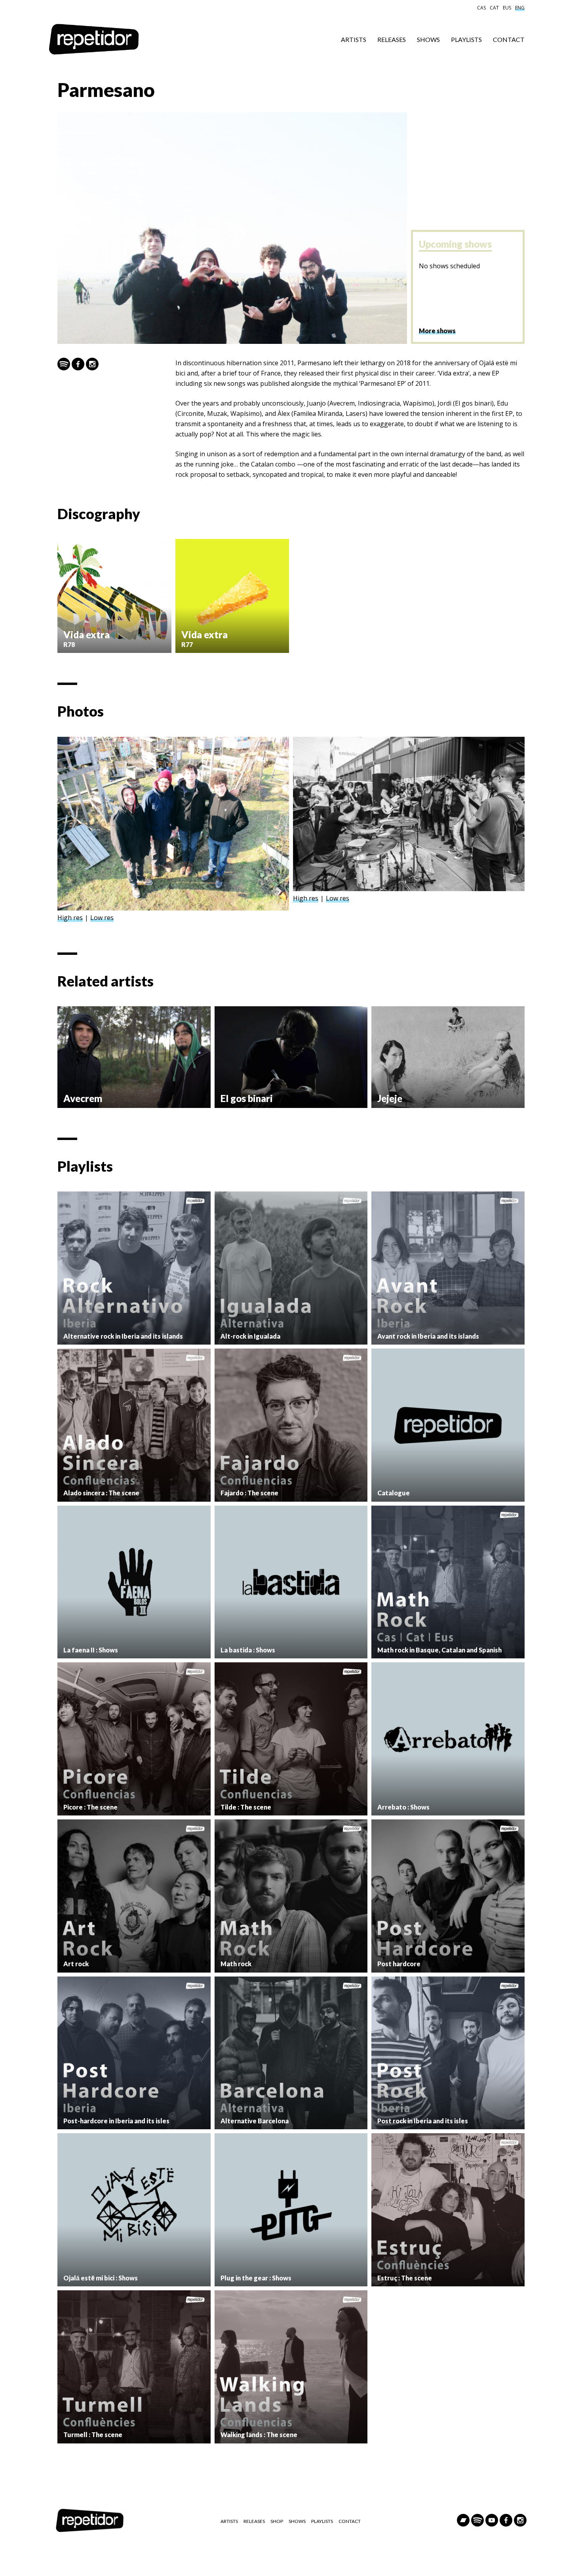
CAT (494, 8)
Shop (277, 2521)
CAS (481, 8)
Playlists (466, 39)
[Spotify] (64, 364)
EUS (507, 8)
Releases (392, 39)
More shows (437, 331)
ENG (520, 8)
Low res (102, 918)
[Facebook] (78, 364)
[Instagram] (92, 364)
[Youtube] (492, 2520)
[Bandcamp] (463, 2520)
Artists (354, 39)
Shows (428, 39)
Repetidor (94, 40)
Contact (509, 39)
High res (70, 918)
